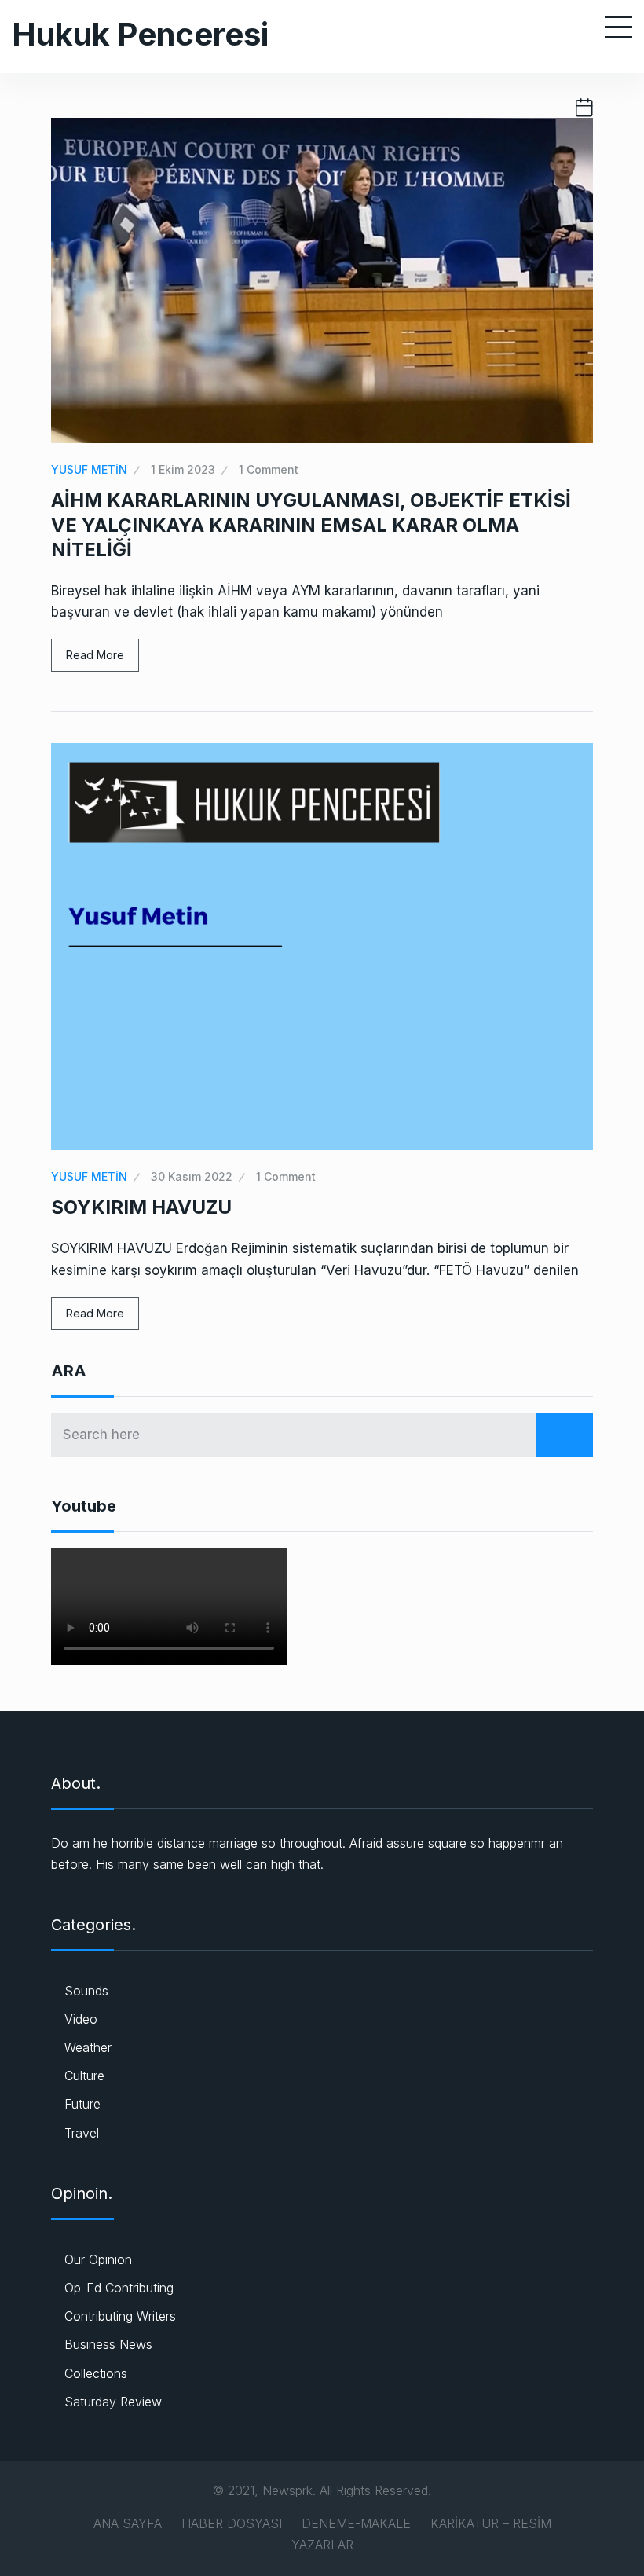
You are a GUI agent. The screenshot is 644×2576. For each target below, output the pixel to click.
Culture (84, 2076)
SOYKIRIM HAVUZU (141, 1207)
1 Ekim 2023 (183, 469)
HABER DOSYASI (232, 2523)
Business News (108, 2344)
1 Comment (269, 469)
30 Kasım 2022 (192, 1176)
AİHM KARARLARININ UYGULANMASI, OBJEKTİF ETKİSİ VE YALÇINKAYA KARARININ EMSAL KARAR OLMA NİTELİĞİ (311, 524)
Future (82, 2104)
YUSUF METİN (89, 469)
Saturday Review (113, 2402)
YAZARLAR (322, 2545)
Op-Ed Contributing (119, 2288)
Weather (88, 2047)
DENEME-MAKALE (356, 2523)
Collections (96, 2373)
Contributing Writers (120, 2316)
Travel (82, 2133)
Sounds (86, 1991)
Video (81, 2019)
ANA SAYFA (128, 2523)
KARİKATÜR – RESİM (491, 2523)
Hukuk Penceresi (140, 34)
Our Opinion (98, 2259)
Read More (95, 655)
